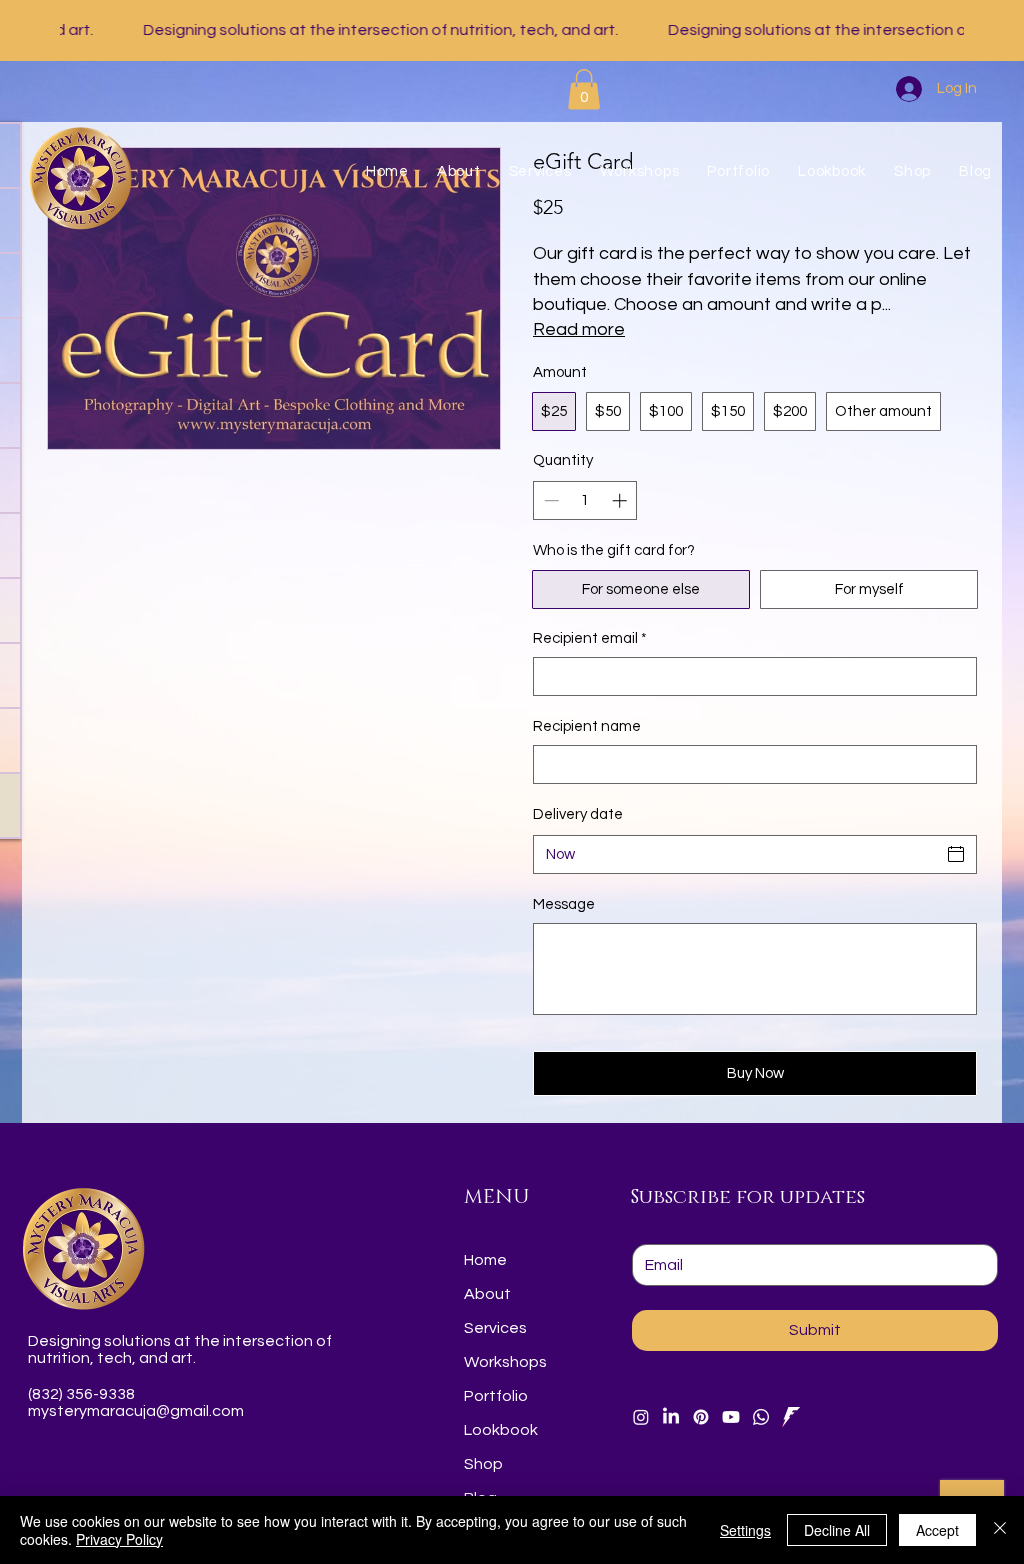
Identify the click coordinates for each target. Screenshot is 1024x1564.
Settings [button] (745, 1530)
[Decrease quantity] (549, 500)
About (487, 1294)
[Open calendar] (956, 854)
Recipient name (587, 726)
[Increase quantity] (621, 500)
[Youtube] (731, 1417)
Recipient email (590, 638)
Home (485, 1260)
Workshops (505, 1362)
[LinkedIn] (671, 1417)
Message (564, 904)
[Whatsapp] (761, 1417)
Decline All (837, 1530)
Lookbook (501, 1430)
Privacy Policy (119, 1539)
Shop (483, 1464)
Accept (937, 1530)
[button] (584, 89)
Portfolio (496, 1396)
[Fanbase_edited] (791, 1417)
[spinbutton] (585, 500)
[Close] (1000, 1530)
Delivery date (578, 814)
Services (495, 1328)
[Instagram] (641, 1417)
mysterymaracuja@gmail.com (136, 1411)
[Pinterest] (701, 1417)
